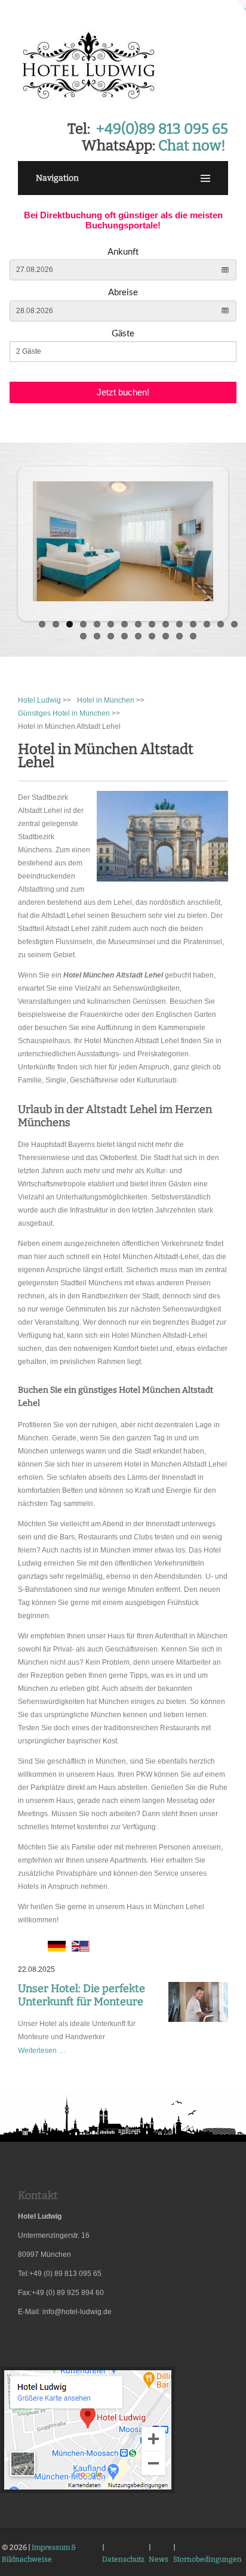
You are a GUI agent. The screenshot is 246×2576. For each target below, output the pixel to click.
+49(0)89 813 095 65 (162, 129)
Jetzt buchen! (123, 392)
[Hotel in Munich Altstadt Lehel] (81, 1949)
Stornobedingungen (207, 2559)
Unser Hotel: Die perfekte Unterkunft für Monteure (82, 1995)
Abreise (123, 293)
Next (219, 540)
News (159, 2559)
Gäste (123, 334)
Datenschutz (123, 2559)
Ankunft (123, 252)
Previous (27, 540)
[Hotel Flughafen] (88, 2492)
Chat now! (192, 146)
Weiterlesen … (42, 2051)
